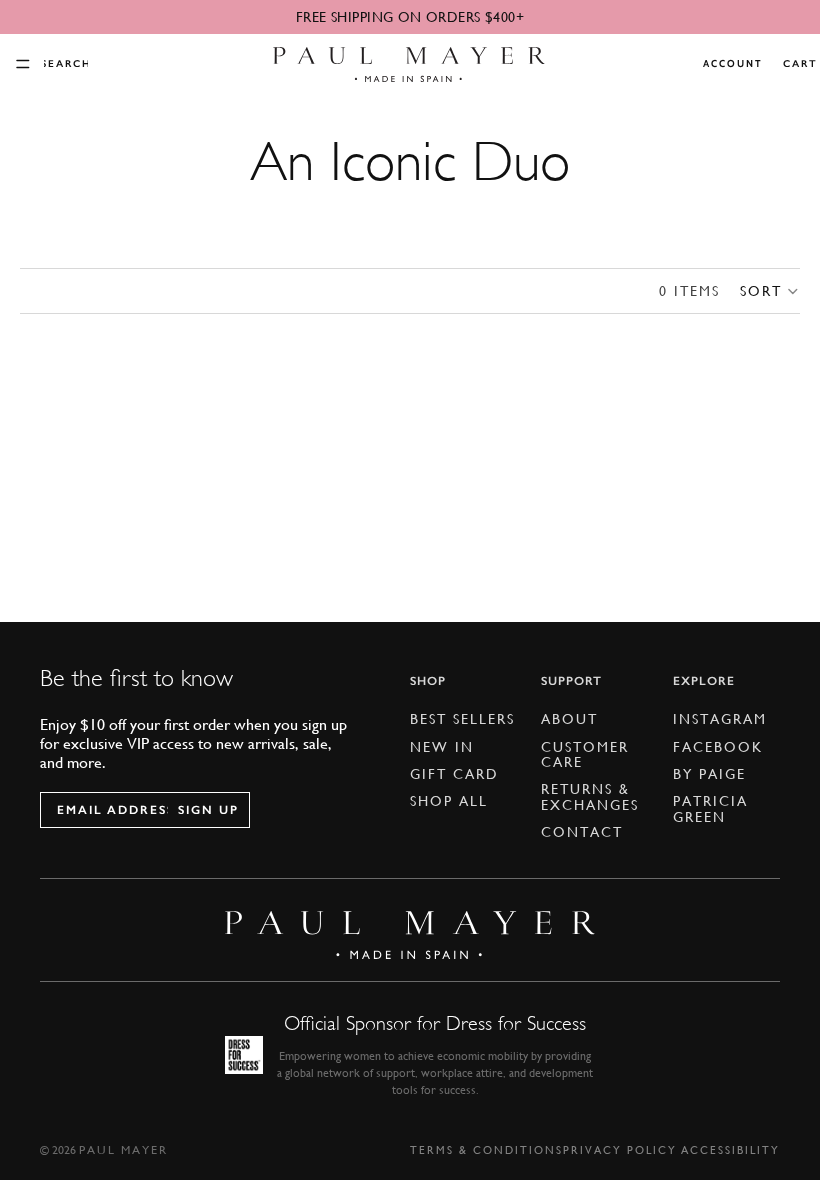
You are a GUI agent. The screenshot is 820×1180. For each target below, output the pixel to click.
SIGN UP (208, 810)
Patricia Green (710, 808)
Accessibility (730, 1150)
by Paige (709, 774)
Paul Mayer (123, 1150)
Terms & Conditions (486, 1150)
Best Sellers (462, 719)
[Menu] (23, 64)
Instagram (720, 719)
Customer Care (585, 754)
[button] (770, 291)
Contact (582, 832)
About (569, 719)
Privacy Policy (620, 1150)
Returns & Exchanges (590, 796)
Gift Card (454, 774)
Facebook (718, 747)
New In (442, 747)
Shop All (449, 801)
